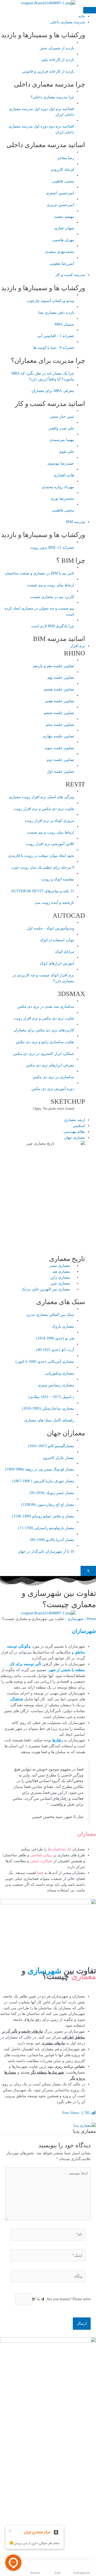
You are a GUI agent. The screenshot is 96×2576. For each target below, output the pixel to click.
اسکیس (79, 1126)
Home (91, 1619)
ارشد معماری (75, 1120)
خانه (82, 16)
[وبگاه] (48, 2277)
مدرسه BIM (75, 522)
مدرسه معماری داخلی (68, 22)
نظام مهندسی (74, 1132)
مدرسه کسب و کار (70, 275)
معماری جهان (75, 1138)
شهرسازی (75, 1619)
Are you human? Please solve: (67, 2299)
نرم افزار (78, 646)
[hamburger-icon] (90, 10)
